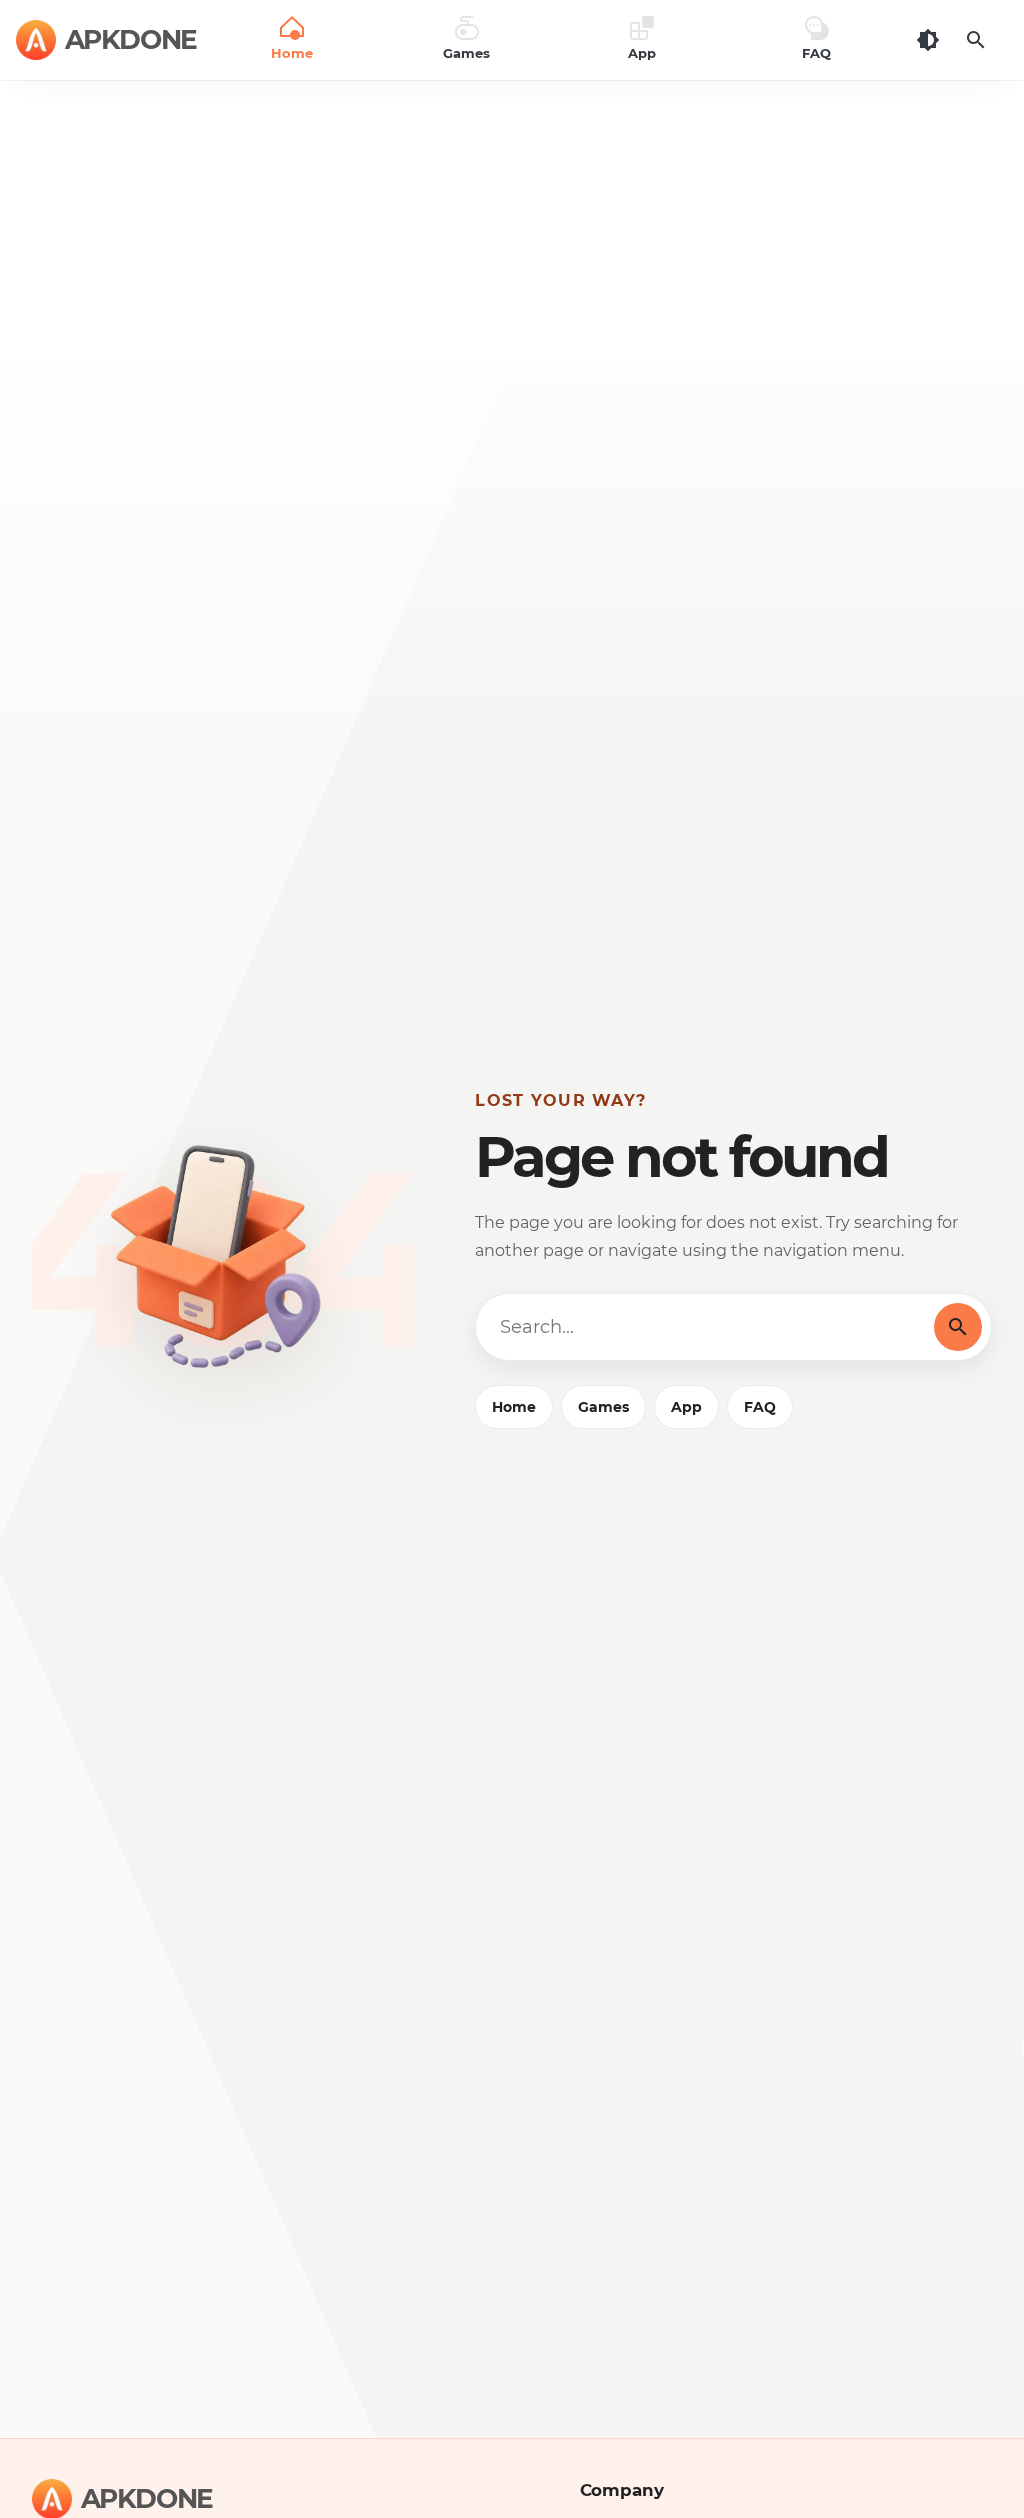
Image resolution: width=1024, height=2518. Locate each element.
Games (603, 1407)
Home (514, 1407)
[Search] (976, 40)
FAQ (760, 1407)
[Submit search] (958, 1327)
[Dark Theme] (928, 40)
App (686, 1407)
